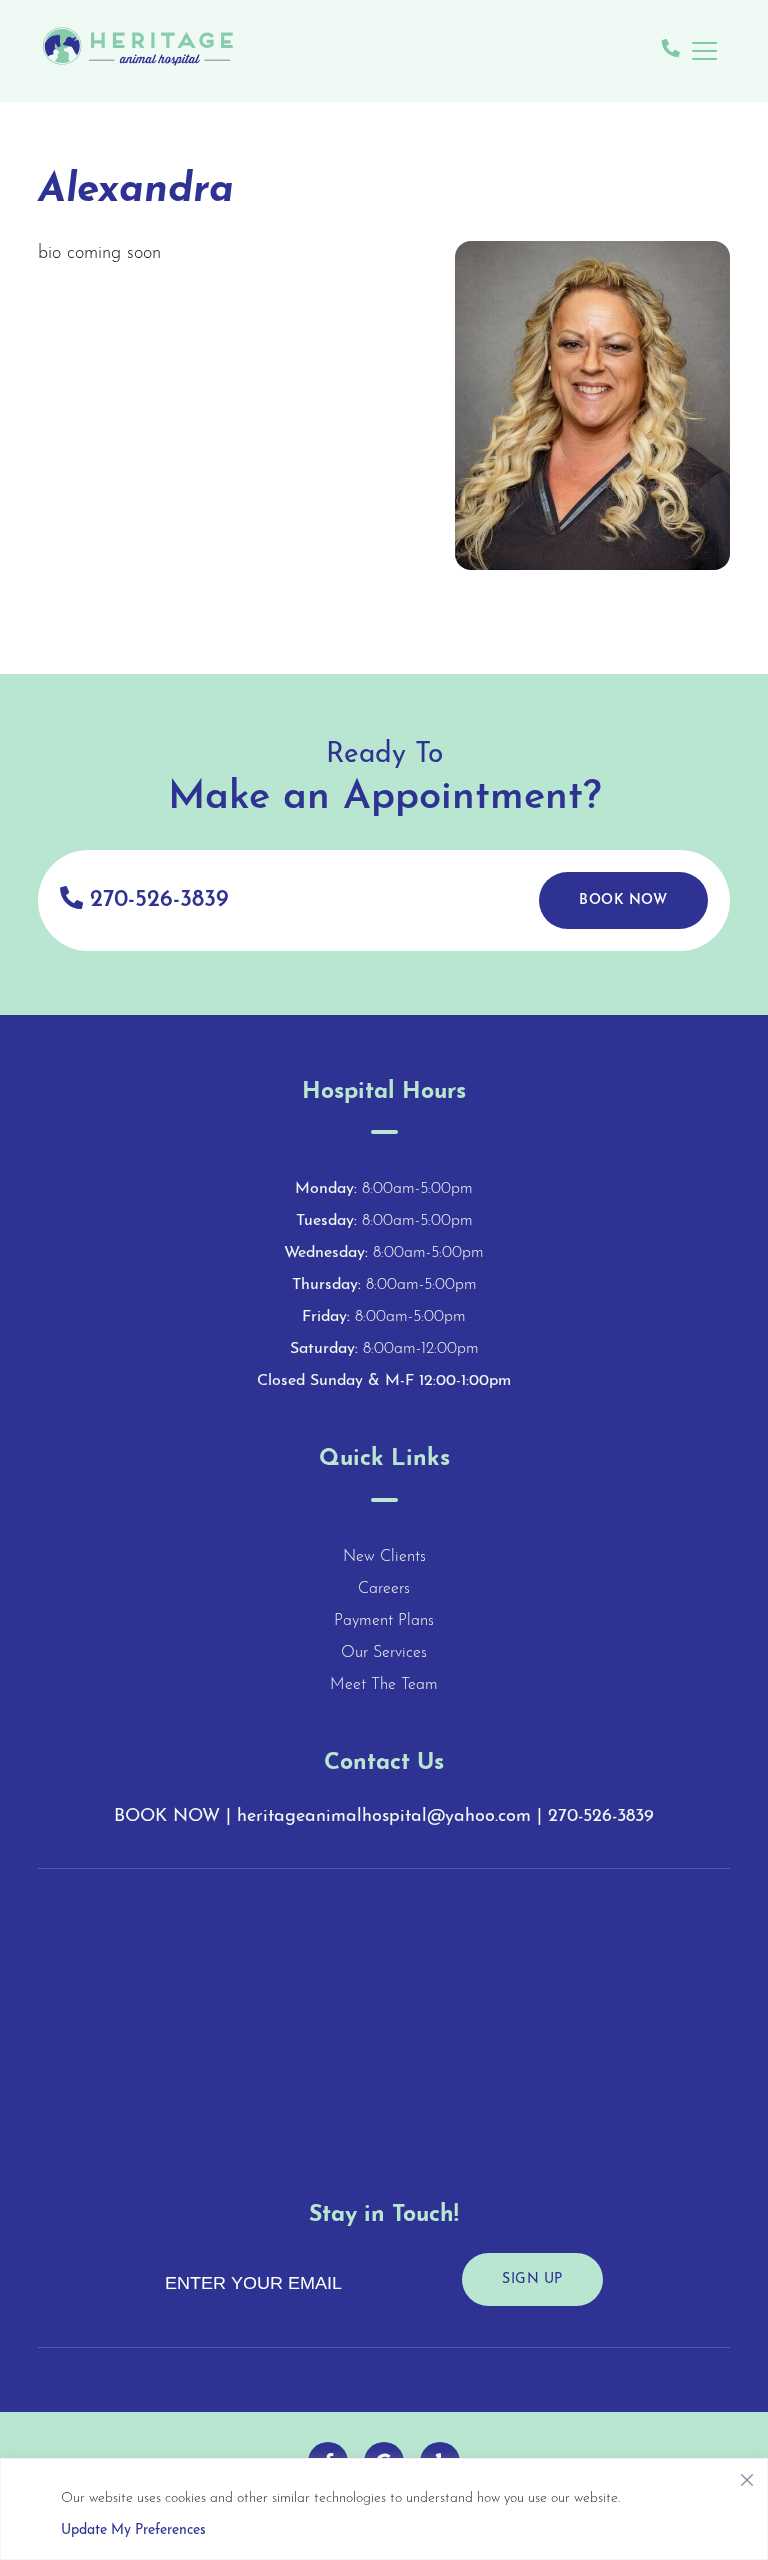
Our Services (384, 1653)
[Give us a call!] (671, 51)
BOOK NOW (167, 1817)
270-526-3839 (155, 900)
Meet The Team (384, 1685)
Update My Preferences (133, 2530)
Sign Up (532, 2279)
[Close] (747, 2475)
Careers (384, 1589)
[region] (384, 2509)
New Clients (384, 1557)
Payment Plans (384, 1621)
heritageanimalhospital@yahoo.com (384, 1817)
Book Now (623, 900)
